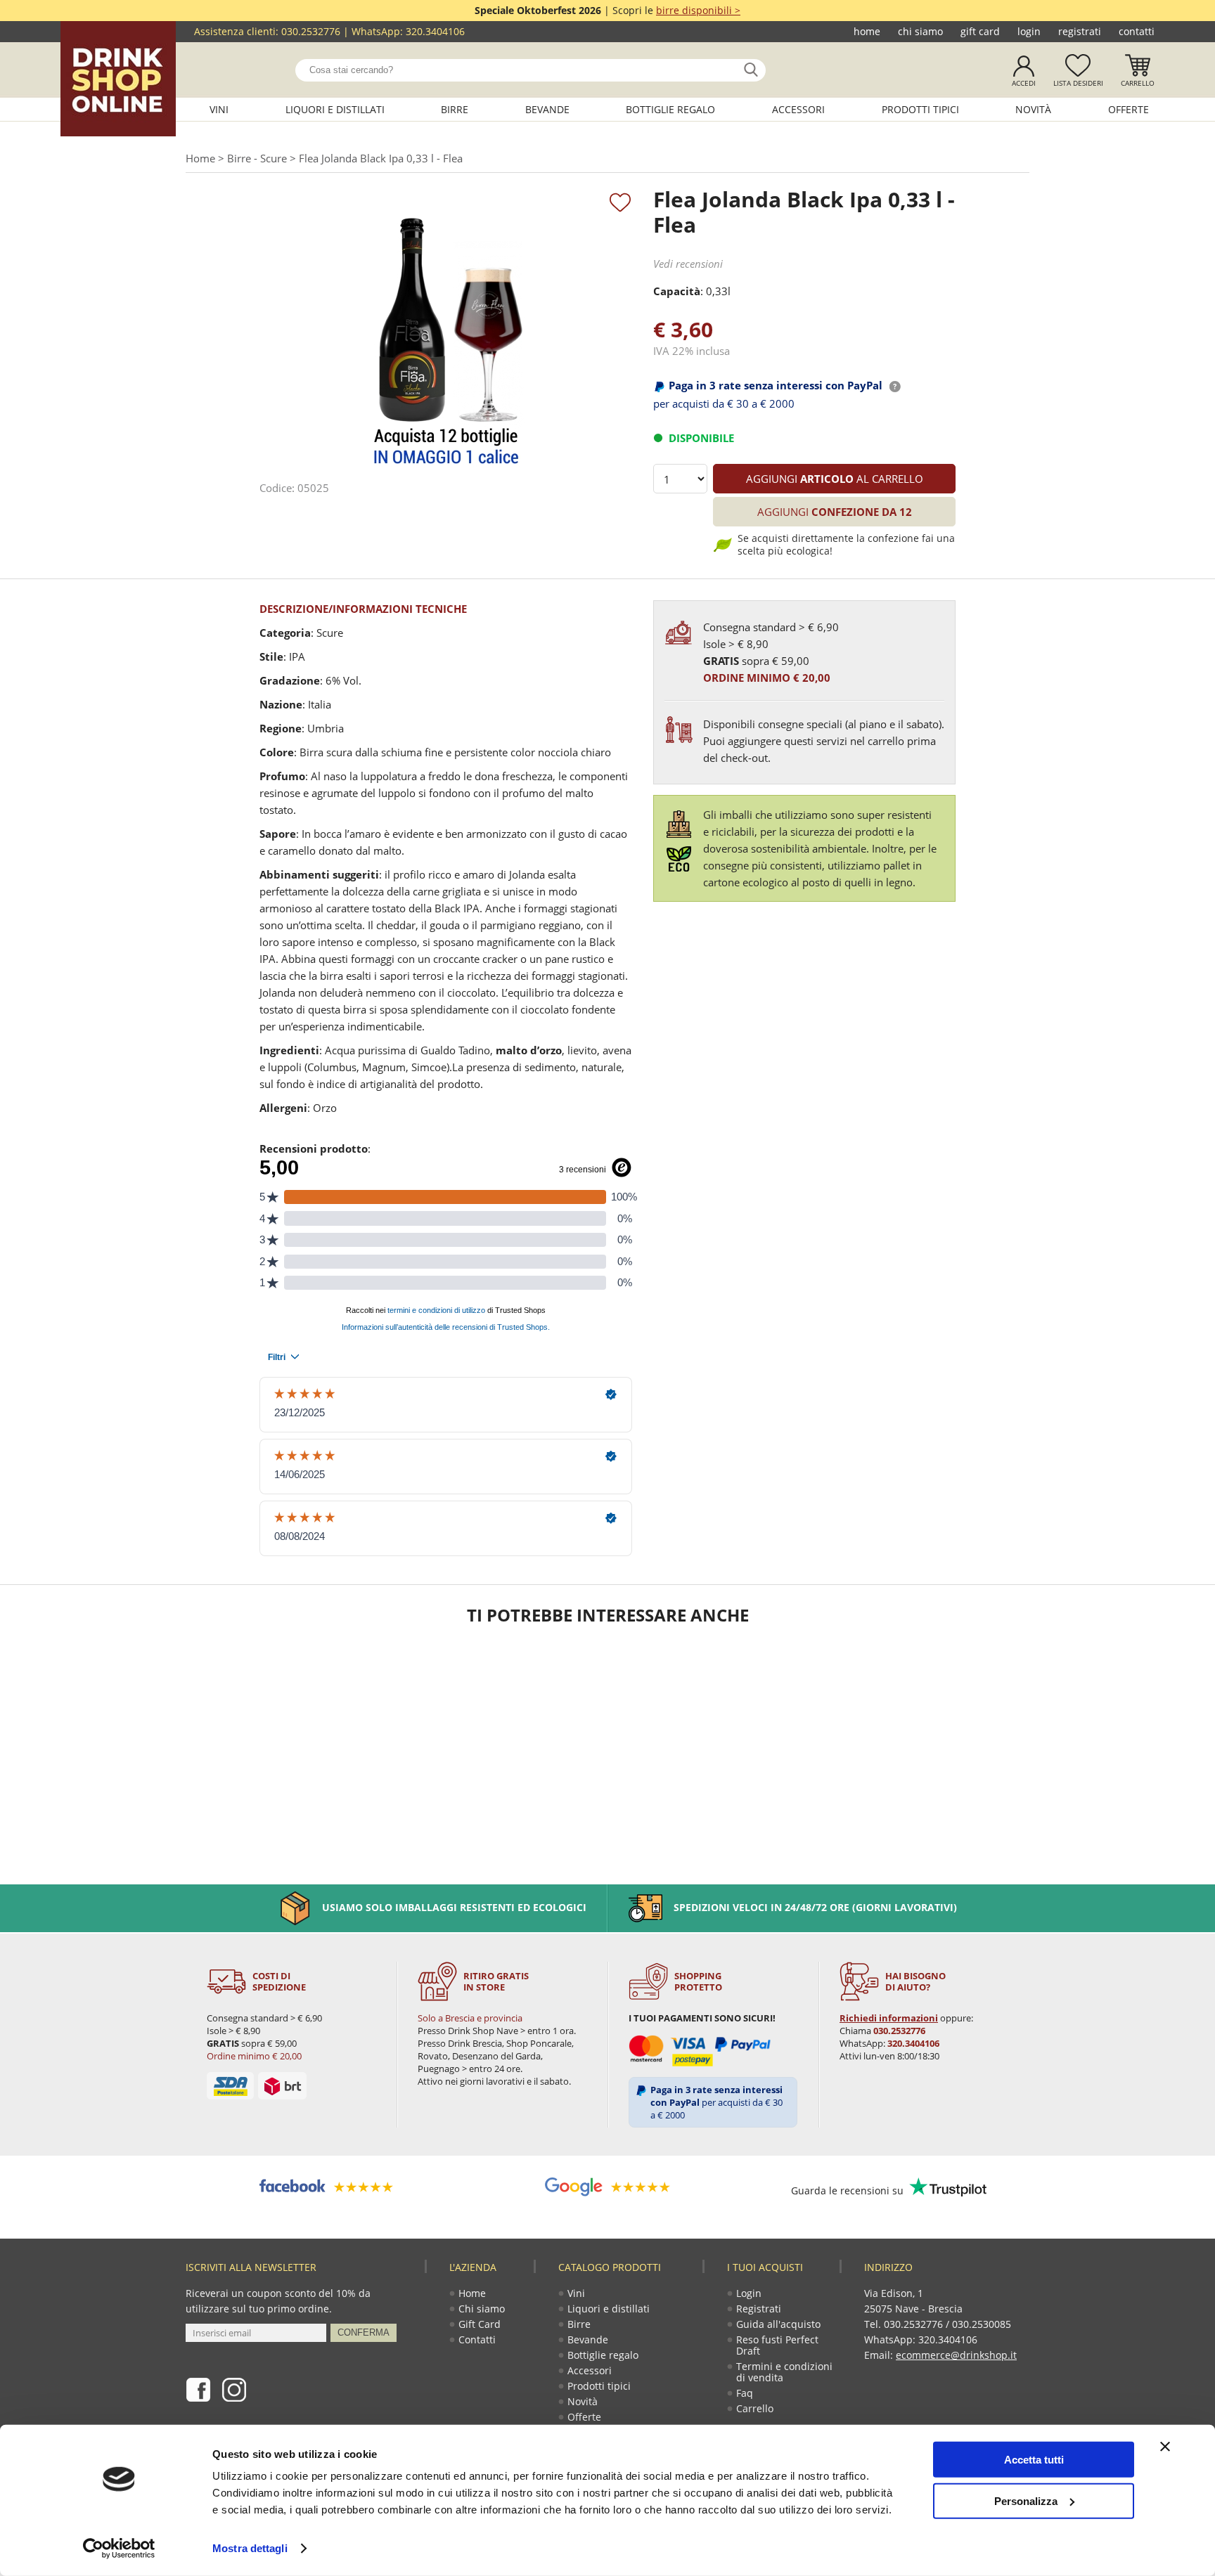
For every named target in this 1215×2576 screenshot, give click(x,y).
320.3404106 (435, 31)
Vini (219, 109)
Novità (1033, 109)
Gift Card (980, 31)
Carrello (1138, 83)
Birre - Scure (257, 158)
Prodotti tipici (920, 109)
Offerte (1129, 109)
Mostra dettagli (250, 2548)
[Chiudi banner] (1165, 2447)
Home (867, 31)
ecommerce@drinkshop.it (956, 2355)
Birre (455, 109)
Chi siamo (920, 31)
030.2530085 (982, 2324)
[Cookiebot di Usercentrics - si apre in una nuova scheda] (119, 2549)
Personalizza (1026, 2500)
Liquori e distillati (335, 109)
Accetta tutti (1034, 2460)
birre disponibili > (698, 10)
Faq (745, 2393)
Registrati (1080, 31)
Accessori (798, 109)
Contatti (1137, 31)
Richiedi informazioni (889, 2018)
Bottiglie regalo (670, 109)
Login (1029, 31)
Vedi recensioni (688, 264)
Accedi (1024, 83)
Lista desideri (1078, 83)
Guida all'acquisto (778, 2324)
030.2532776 (311, 31)
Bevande (547, 109)
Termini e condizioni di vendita (784, 2372)
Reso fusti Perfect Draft (777, 2345)
